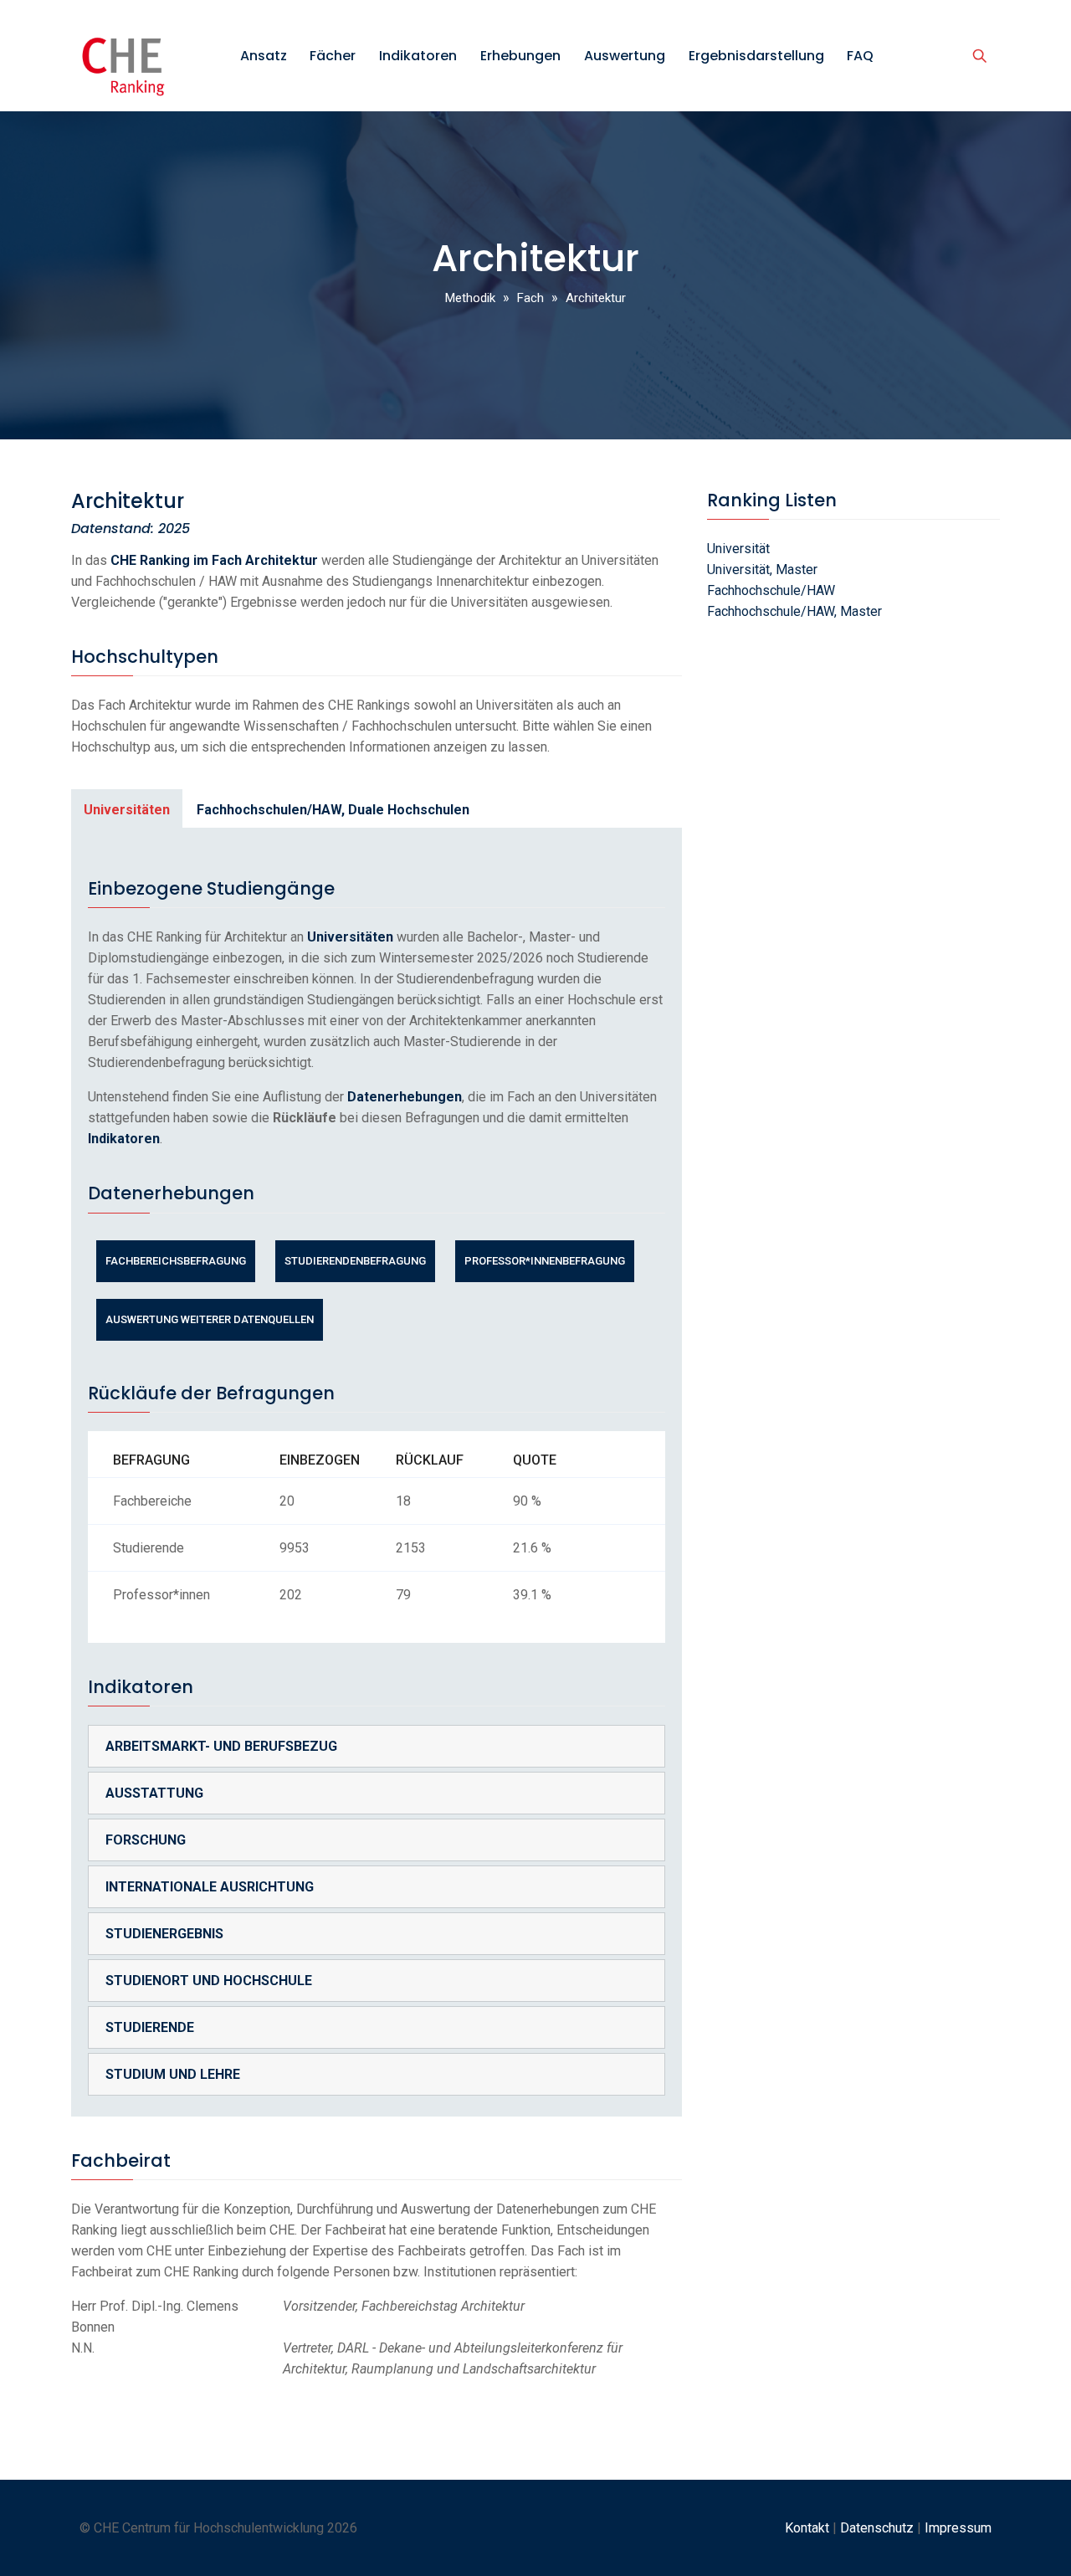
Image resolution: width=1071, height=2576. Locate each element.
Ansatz (264, 56)
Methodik (470, 298)
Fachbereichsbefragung (176, 1261)
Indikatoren (418, 56)
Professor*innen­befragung (545, 1261)
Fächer (333, 56)
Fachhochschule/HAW (771, 590)
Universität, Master (762, 570)
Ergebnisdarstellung (756, 56)
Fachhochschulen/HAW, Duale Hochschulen (333, 810)
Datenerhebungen (405, 1097)
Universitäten (127, 810)
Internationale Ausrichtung (210, 1887)
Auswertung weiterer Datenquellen (210, 1319)
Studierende (150, 2027)
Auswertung (625, 56)
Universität (738, 549)
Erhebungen (520, 56)
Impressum (958, 2528)
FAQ (860, 56)
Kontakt (807, 2528)
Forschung (146, 1840)
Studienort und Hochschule (209, 1981)
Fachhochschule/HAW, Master (794, 611)
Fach (530, 298)
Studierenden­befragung (355, 1261)
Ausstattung (154, 1793)
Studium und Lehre (173, 2074)
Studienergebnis (164, 1934)
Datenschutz (877, 2528)
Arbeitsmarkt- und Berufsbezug (221, 1746)
